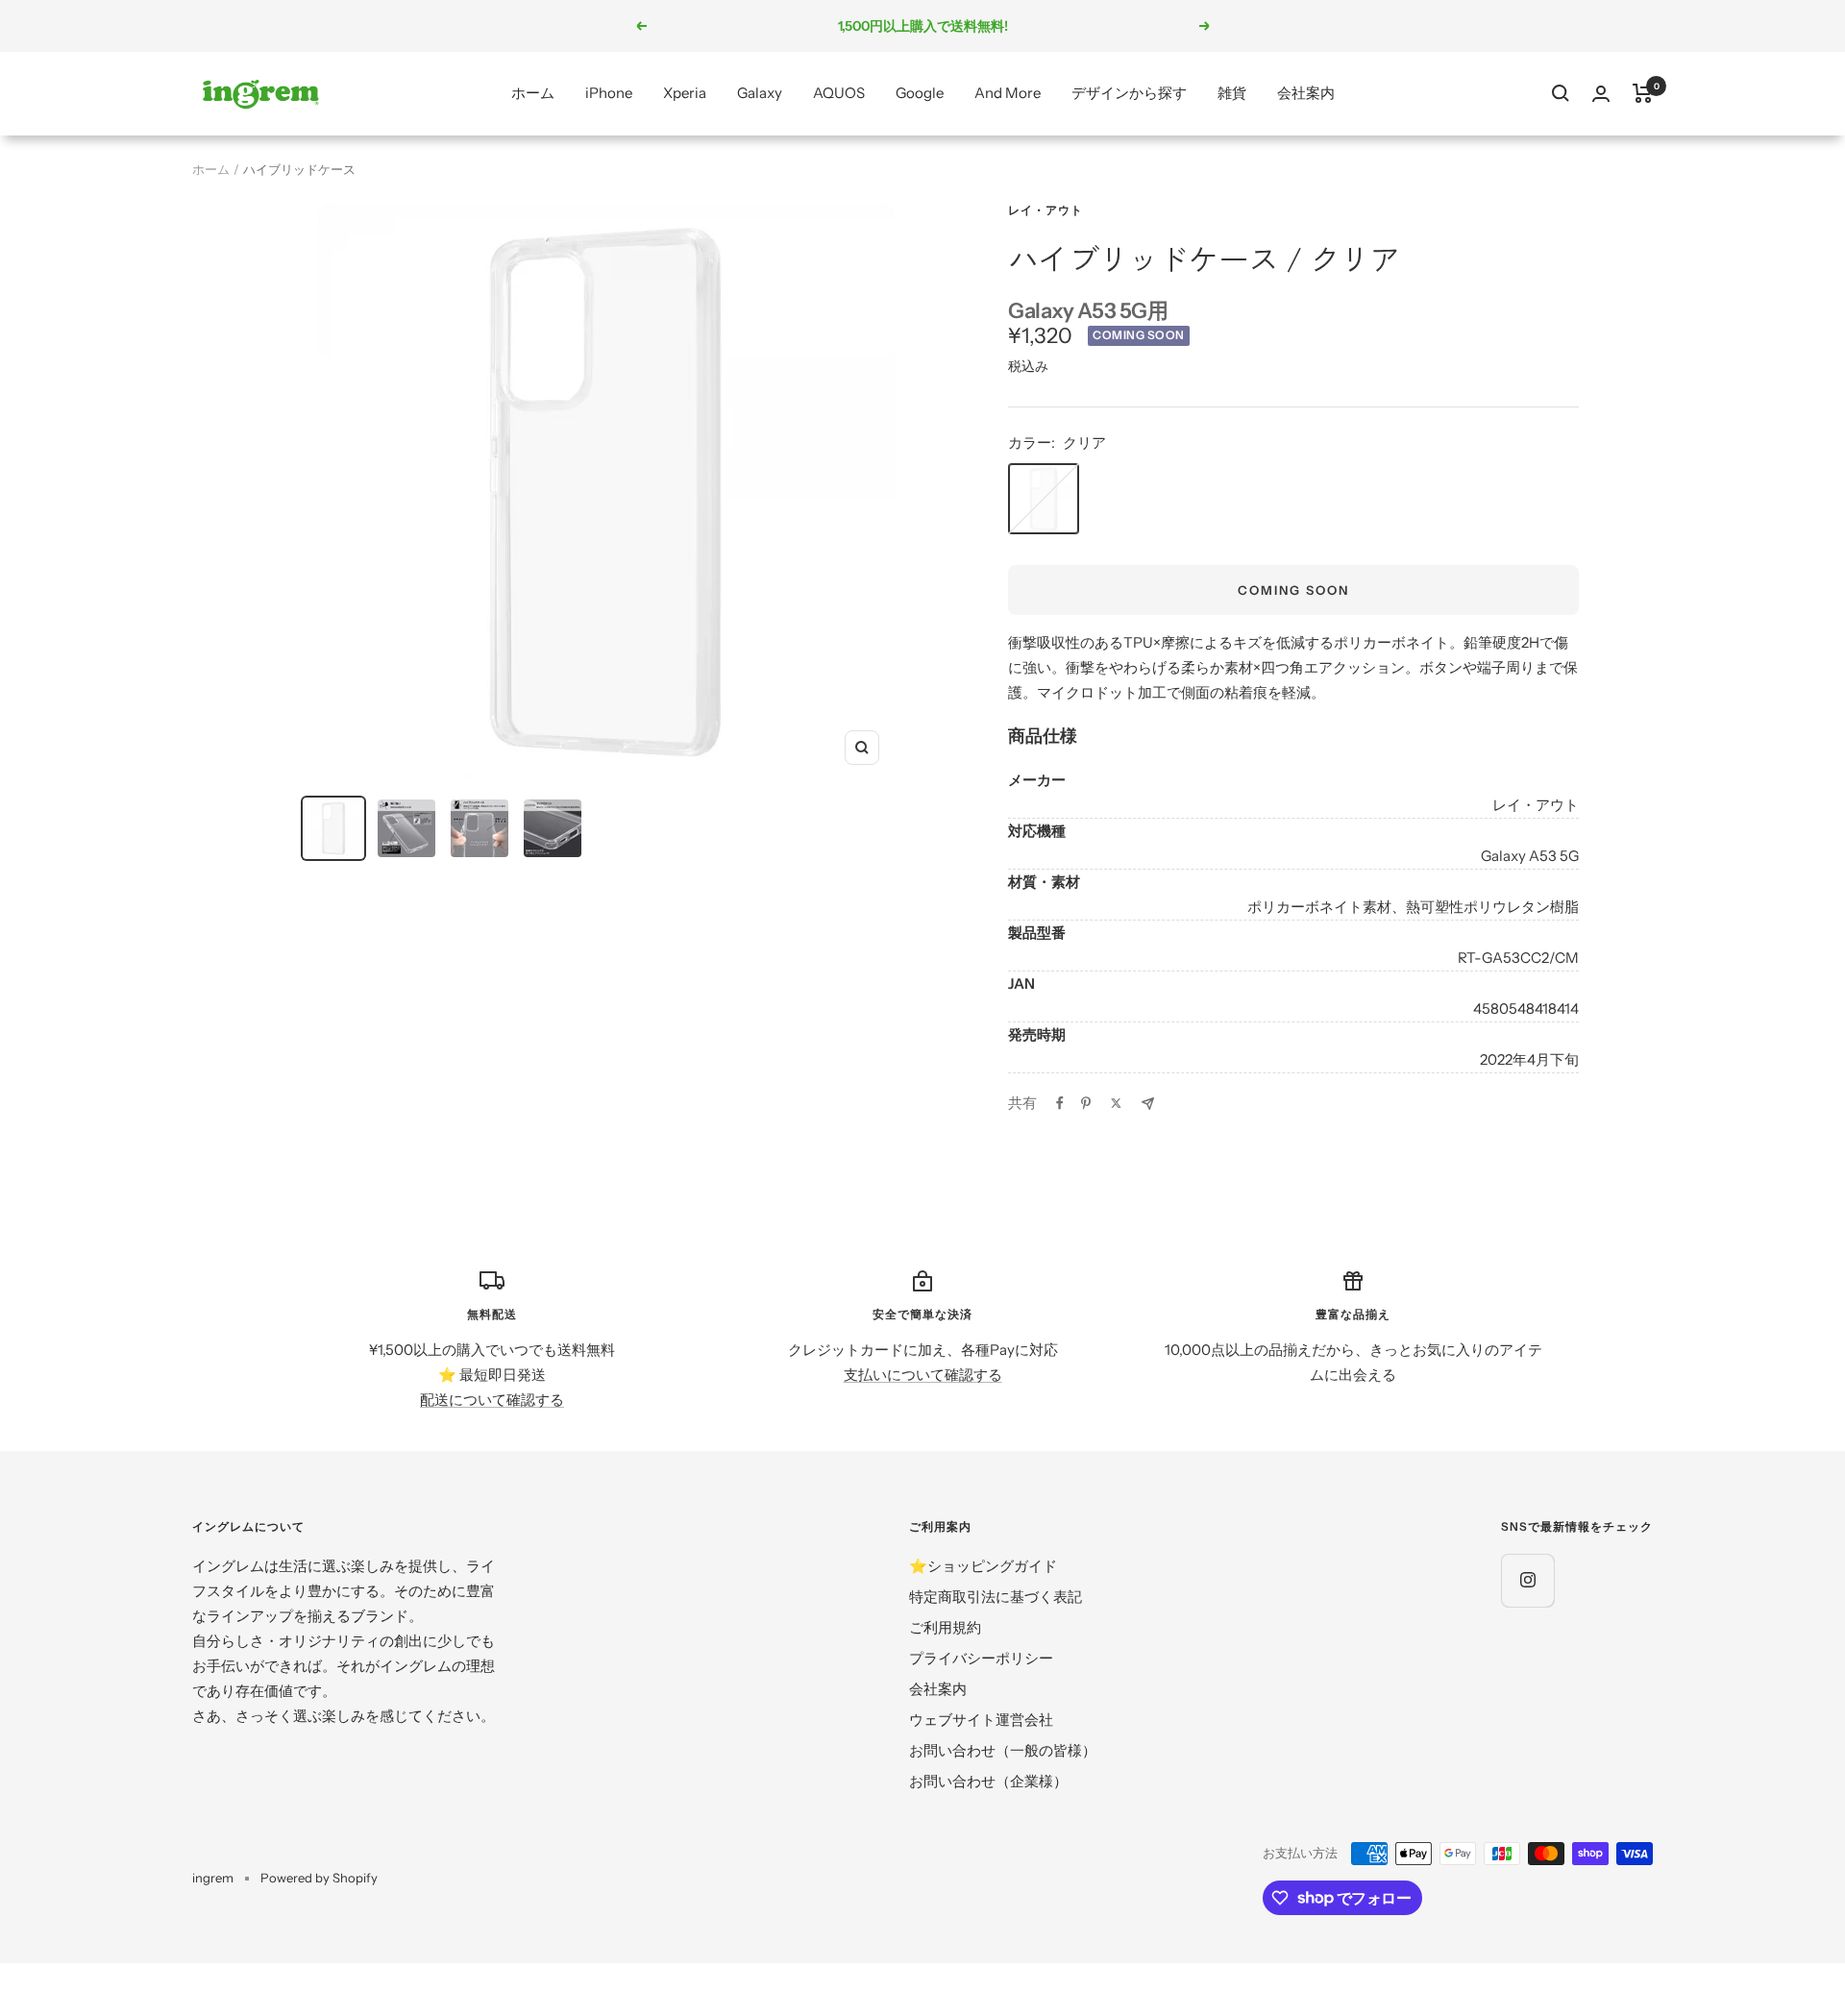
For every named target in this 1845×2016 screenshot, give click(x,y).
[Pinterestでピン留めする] (1086, 1103)
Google (920, 93)
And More (1008, 93)
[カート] (1643, 93)
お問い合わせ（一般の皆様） (1003, 1750)
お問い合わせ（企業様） (988, 1781)
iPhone (609, 93)
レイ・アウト (1045, 210)
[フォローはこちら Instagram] (1527, 1580)
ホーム (533, 93)
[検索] (1561, 93)
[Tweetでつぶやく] (1116, 1103)
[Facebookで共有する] (1060, 1103)
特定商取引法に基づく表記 (996, 1597)
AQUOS (839, 93)
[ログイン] (1601, 94)
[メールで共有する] (1148, 1104)
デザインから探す (1129, 93)
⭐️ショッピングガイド (983, 1566)
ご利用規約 (945, 1627)
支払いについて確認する (923, 1375)
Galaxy (760, 93)
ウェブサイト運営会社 (981, 1720)
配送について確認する (492, 1400)
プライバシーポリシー (981, 1658)
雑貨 (1232, 93)
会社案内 (1306, 93)
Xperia (685, 93)
